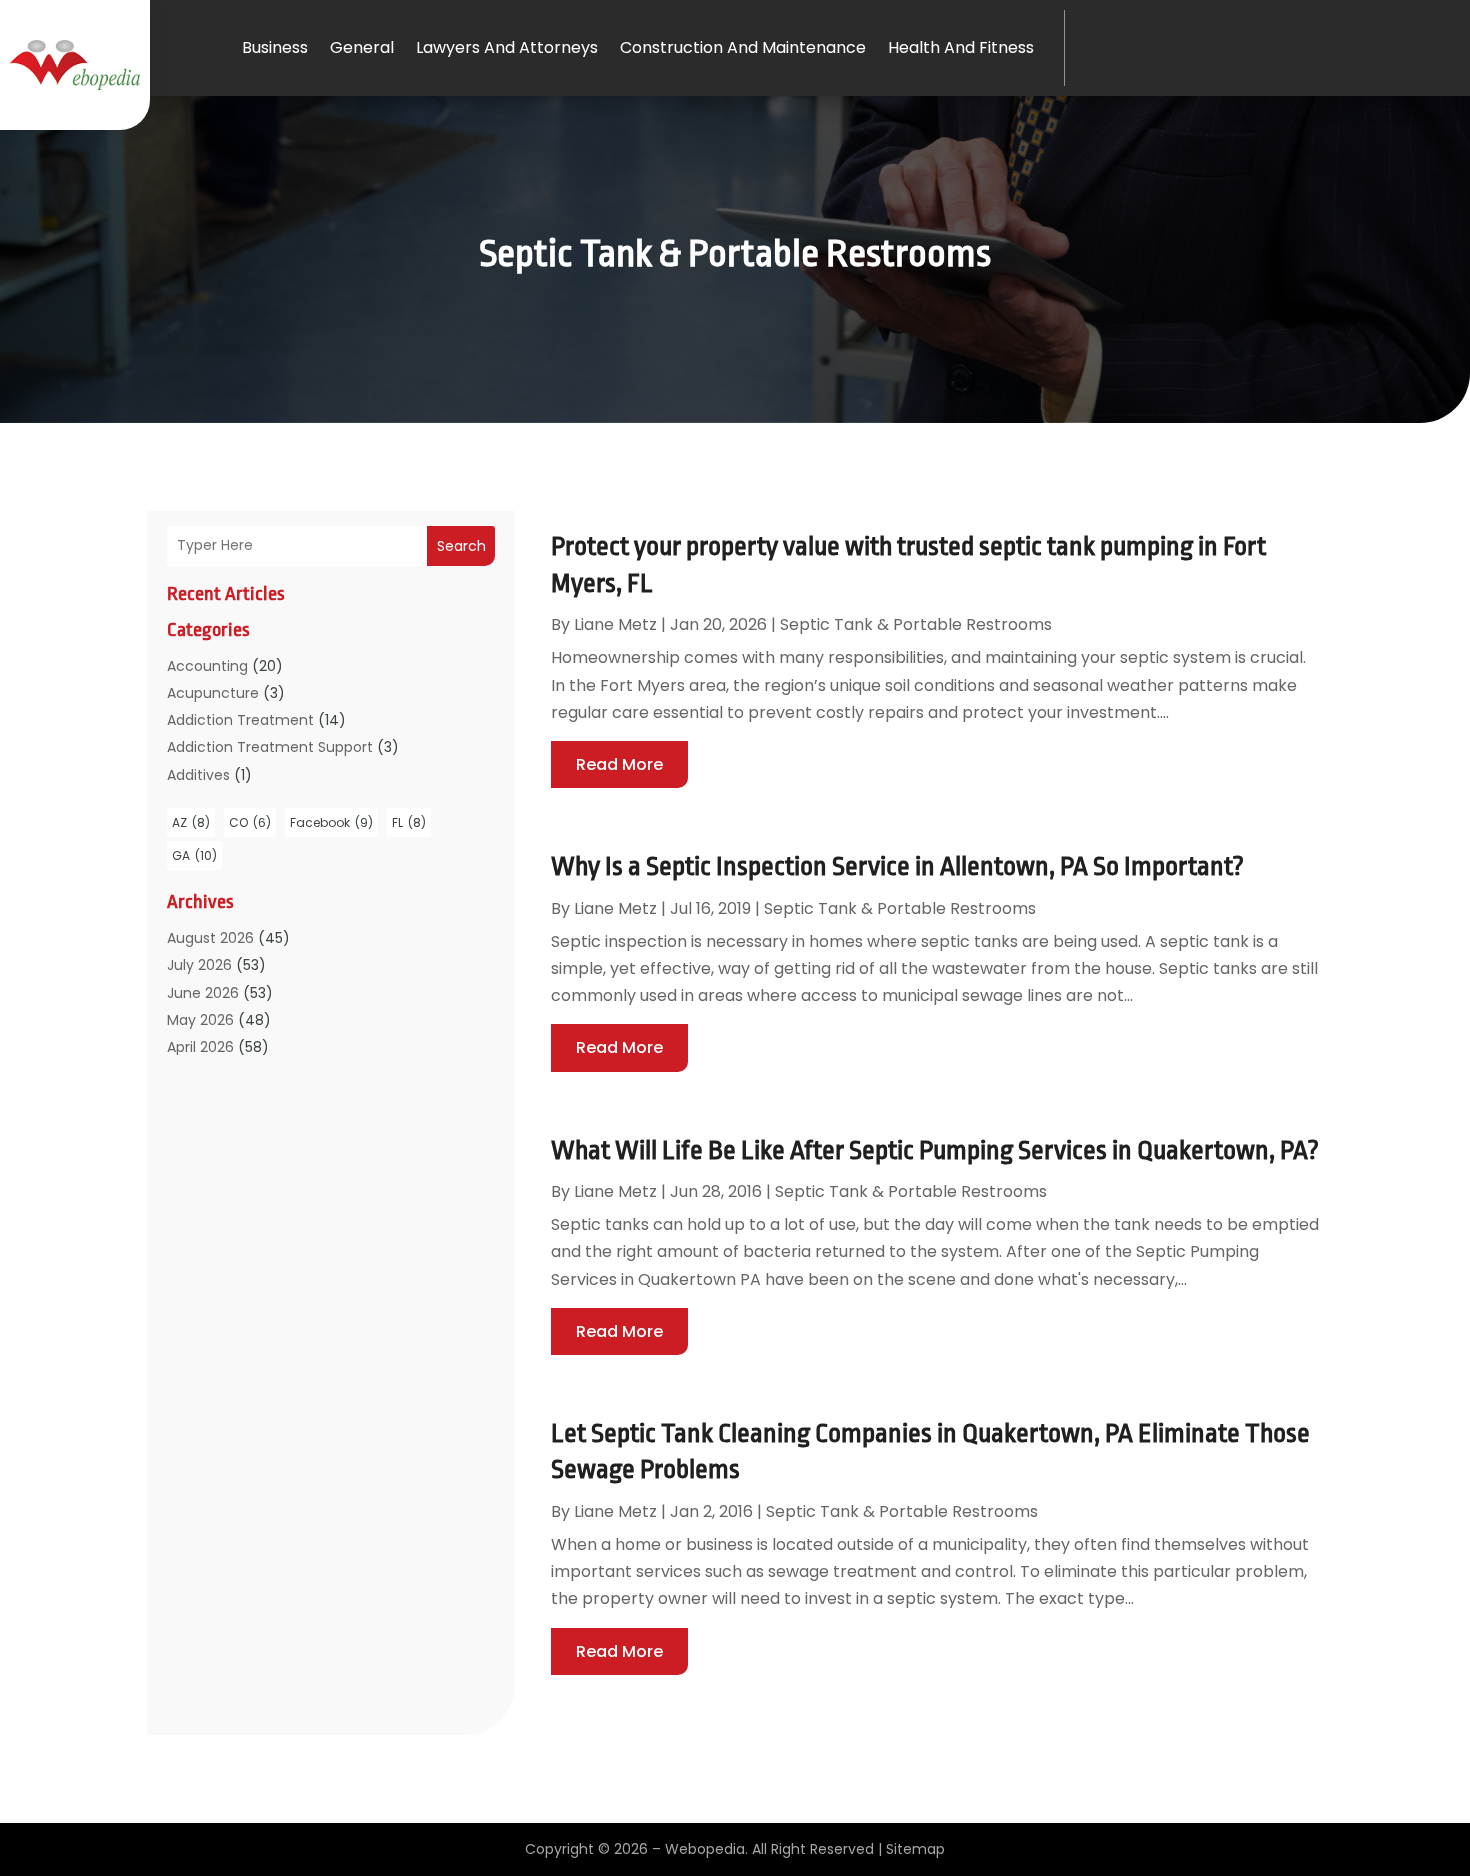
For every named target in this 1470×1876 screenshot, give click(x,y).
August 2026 (210, 938)
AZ (191, 822)
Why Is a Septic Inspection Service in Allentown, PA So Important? (897, 866)
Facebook (331, 822)
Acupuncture (213, 693)
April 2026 (200, 1047)
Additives (198, 775)
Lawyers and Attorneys (507, 47)
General (362, 47)
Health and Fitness (961, 47)
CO (250, 822)
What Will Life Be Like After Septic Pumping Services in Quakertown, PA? (935, 1150)
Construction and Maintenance (743, 47)
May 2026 (200, 1020)
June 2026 (203, 993)
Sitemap (915, 1849)
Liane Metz (615, 624)
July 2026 (199, 965)
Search (461, 546)
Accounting (207, 666)
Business (275, 47)
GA (194, 855)
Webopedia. (706, 1849)
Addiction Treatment (240, 720)
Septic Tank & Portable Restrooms (916, 624)
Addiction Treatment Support (270, 747)
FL (409, 822)
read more (619, 764)
